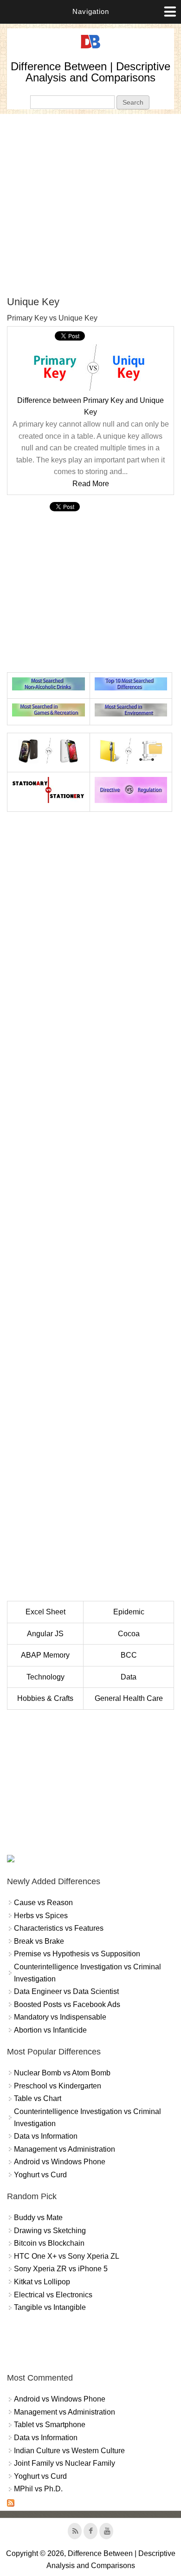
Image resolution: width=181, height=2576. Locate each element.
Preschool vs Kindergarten (58, 2086)
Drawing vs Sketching (50, 2231)
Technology (45, 1677)
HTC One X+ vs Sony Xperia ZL (67, 2256)
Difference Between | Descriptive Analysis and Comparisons (90, 72)
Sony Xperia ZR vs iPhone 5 (61, 2269)
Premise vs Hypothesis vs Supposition (77, 1954)
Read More (91, 484)
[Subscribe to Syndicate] (11, 2504)
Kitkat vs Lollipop (42, 2282)
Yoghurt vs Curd (40, 2175)
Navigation (91, 11)
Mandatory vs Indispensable (60, 2017)
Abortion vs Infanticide (50, 2030)
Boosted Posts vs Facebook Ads (67, 2004)
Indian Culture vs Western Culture (69, 2451)
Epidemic (129, 1612)
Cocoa (129, 1634)
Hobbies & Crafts (45, 1698)
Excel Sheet (45, 1612)
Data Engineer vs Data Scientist (66, 1991)
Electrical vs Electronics (53, 2295)
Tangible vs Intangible (50, 2307)
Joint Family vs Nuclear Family (65, 2463)
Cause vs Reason (43, 1903)
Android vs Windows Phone (60, 2162)
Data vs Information (46, 2136)
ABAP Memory (45, 1655)
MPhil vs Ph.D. (38, 2489)
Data (129, 1677)
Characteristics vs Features (59, 1928)
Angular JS (45, 1634)
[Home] (90, 49)
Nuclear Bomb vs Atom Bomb (62, 2073)
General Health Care (129, 1698)
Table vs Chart (38, 2098)
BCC (129, 1655)
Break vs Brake (39, 1941)
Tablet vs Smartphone (50, 2425)
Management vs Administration (65, 2149)
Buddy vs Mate (38, 2218)
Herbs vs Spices (41, 1916)
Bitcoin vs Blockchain (49, 2243)
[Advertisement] (90, 205)
